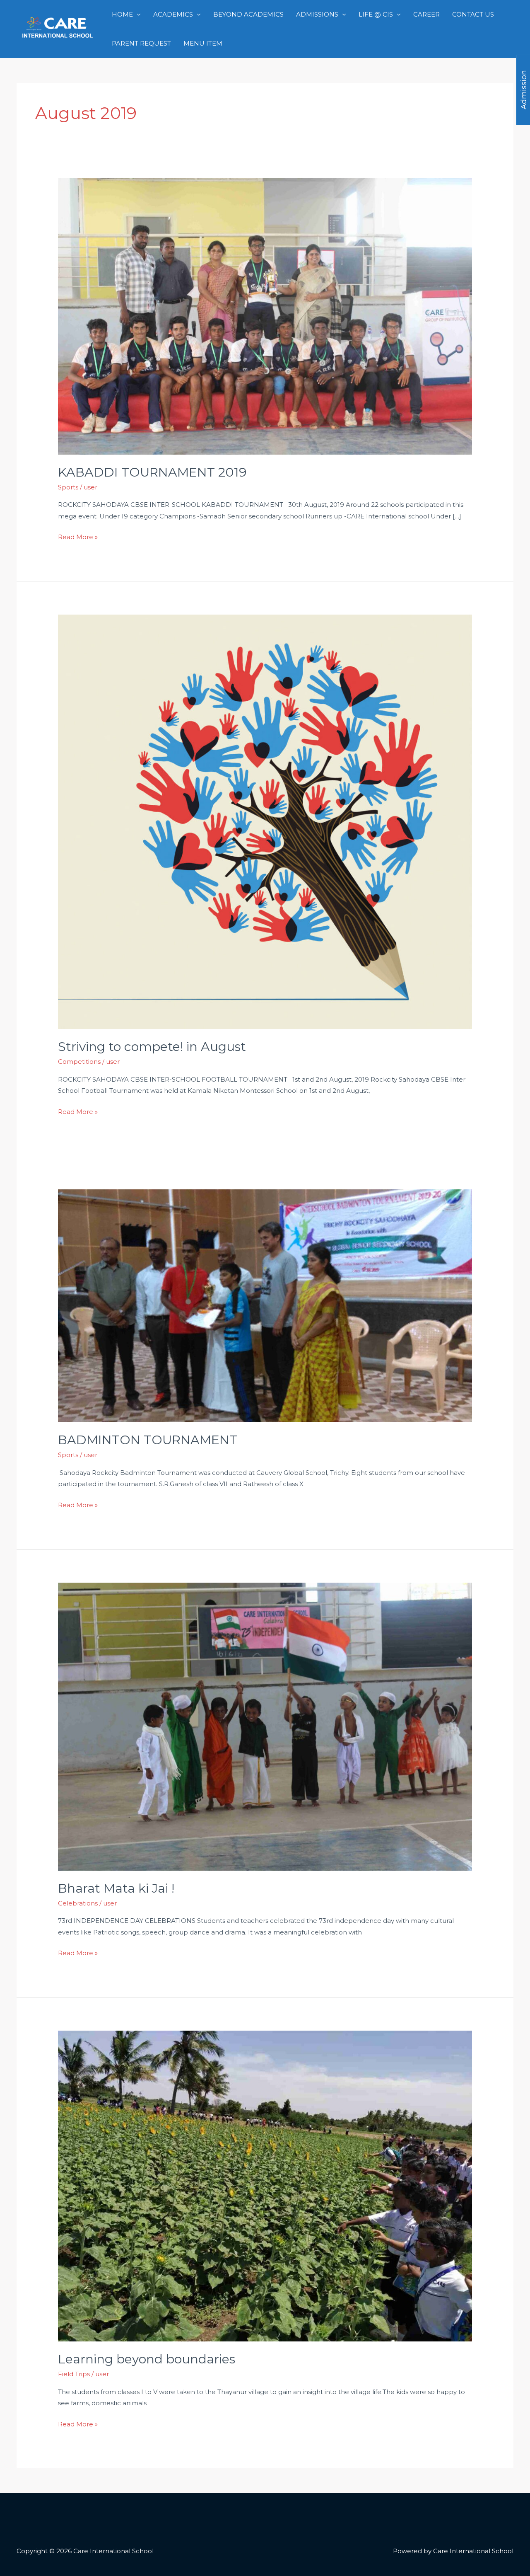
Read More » (78, 536)
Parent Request (141, 43)
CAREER (426, 14)
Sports (68, 487)
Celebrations (78, 1903)
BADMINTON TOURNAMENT (148, 1440)
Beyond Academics (248, 14)
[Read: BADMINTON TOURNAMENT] (265, 1305)
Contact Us (473, 14)
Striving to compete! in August (152, 1047)
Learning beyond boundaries (147, 2359)
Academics (173, 14)
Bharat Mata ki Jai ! (116, 1888)
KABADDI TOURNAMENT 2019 (152, 472)
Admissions (317, 14)
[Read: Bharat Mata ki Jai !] (265, 1726)
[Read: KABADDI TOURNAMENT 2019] (265, 316)
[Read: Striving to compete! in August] (265, 821)
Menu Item (203, 43)
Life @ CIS (376, 14)
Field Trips (74, 2374)
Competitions (79, 1062)
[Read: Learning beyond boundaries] (265, 2185)
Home (122, 14)
